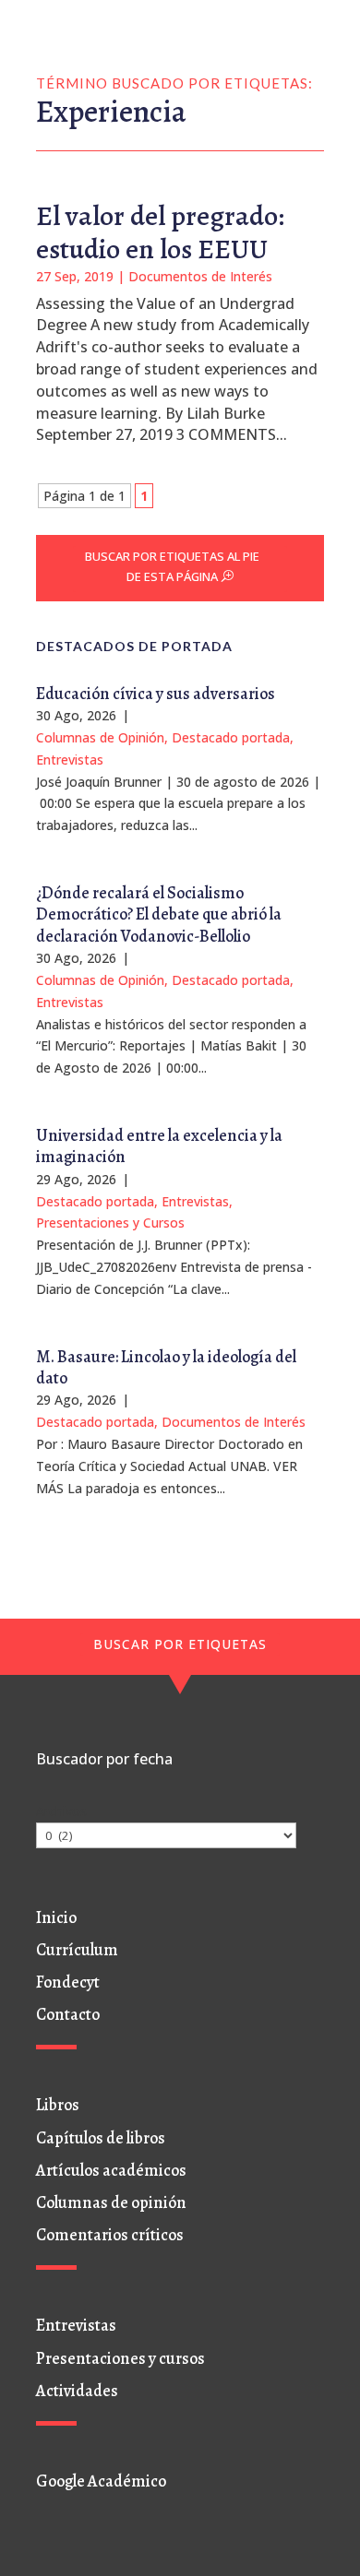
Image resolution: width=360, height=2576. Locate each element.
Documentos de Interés (200, 276)
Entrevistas (70, 760)
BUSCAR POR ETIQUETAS (180, 1644)
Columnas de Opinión (100, 737)
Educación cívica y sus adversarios (156, 694)
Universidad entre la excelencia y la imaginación (159, 1146)
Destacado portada (231, 737)
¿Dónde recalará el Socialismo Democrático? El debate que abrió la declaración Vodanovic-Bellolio (159, 914)
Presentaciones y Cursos (110, 1223)
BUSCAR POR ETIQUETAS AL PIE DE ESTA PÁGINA (172, 566)
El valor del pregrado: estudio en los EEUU (160, 232)
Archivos (61, 1811)
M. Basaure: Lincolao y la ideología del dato (166, 1367)
